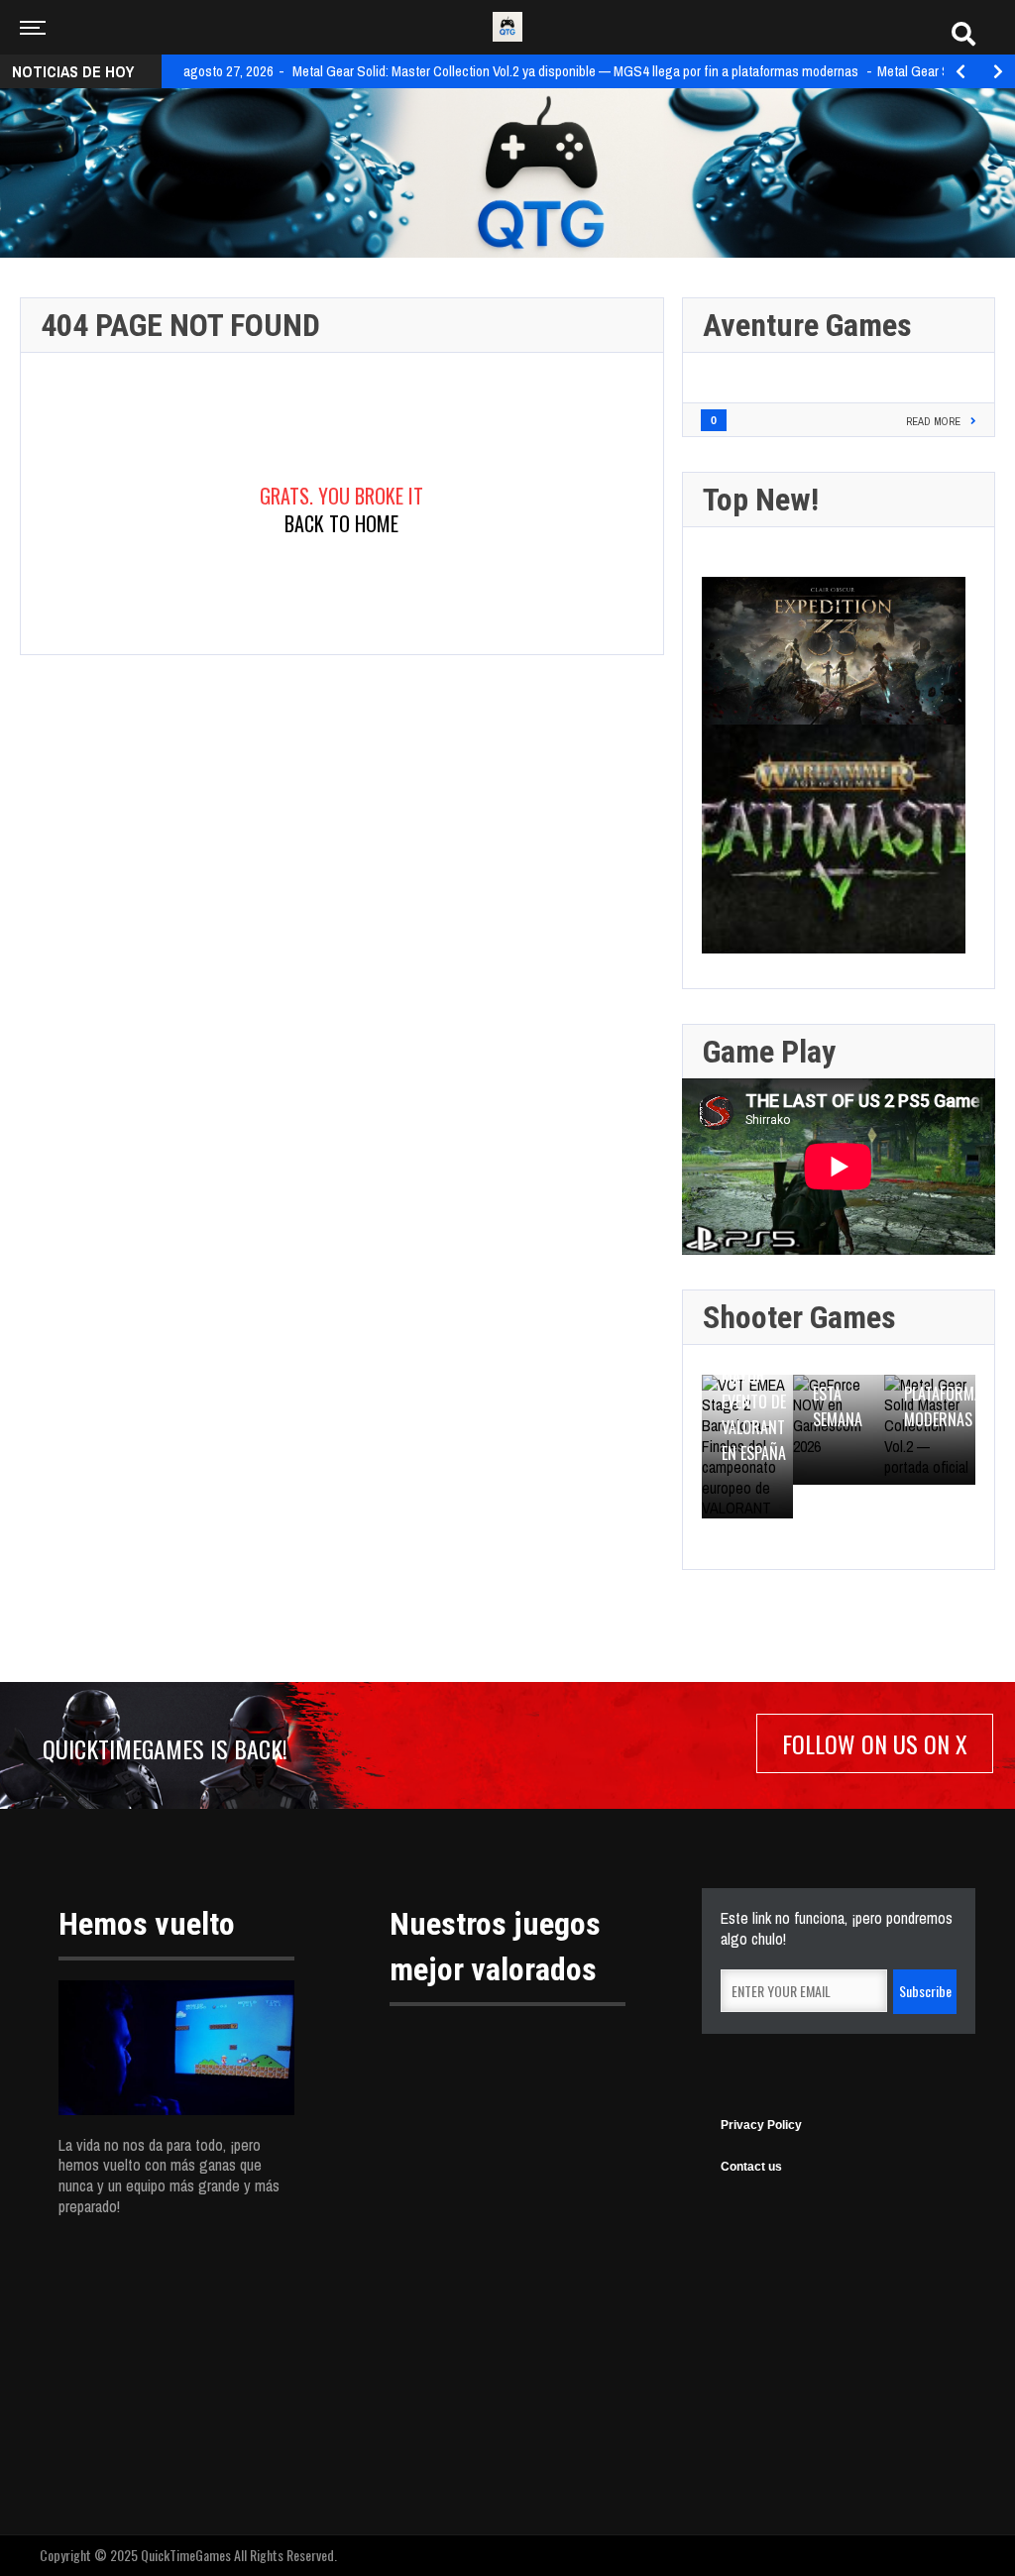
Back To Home (341, 523)
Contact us (751, 2167)
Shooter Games (799, 1317)
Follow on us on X (875, 1743)
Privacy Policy (761, 2125)
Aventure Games (807, 325)
